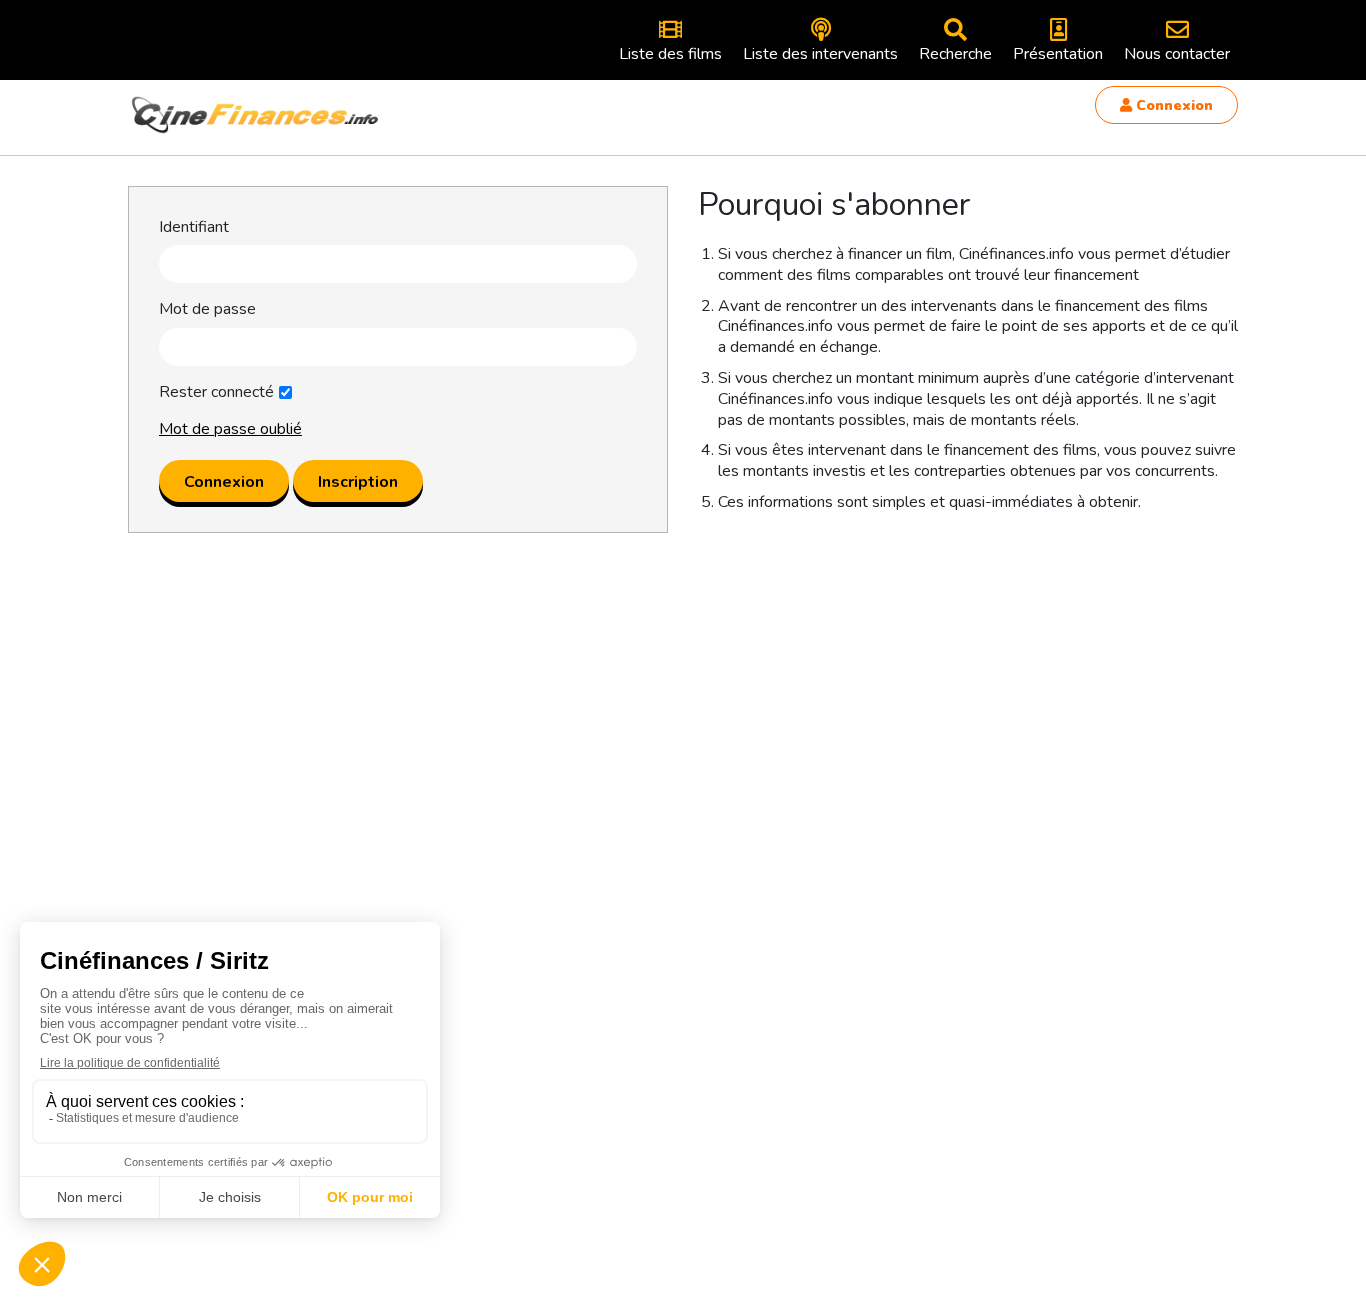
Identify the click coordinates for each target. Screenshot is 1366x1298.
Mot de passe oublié (230, 429)
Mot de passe (207, 309)
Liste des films (670, 54)
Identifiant (194, 227)
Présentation (1058, 54)
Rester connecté (216, 392)
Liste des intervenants (820, 54)
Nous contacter (1177, 54)
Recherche (955, 54)
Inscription (358, 482)
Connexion (1172, 105)
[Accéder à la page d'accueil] (256, 115)
